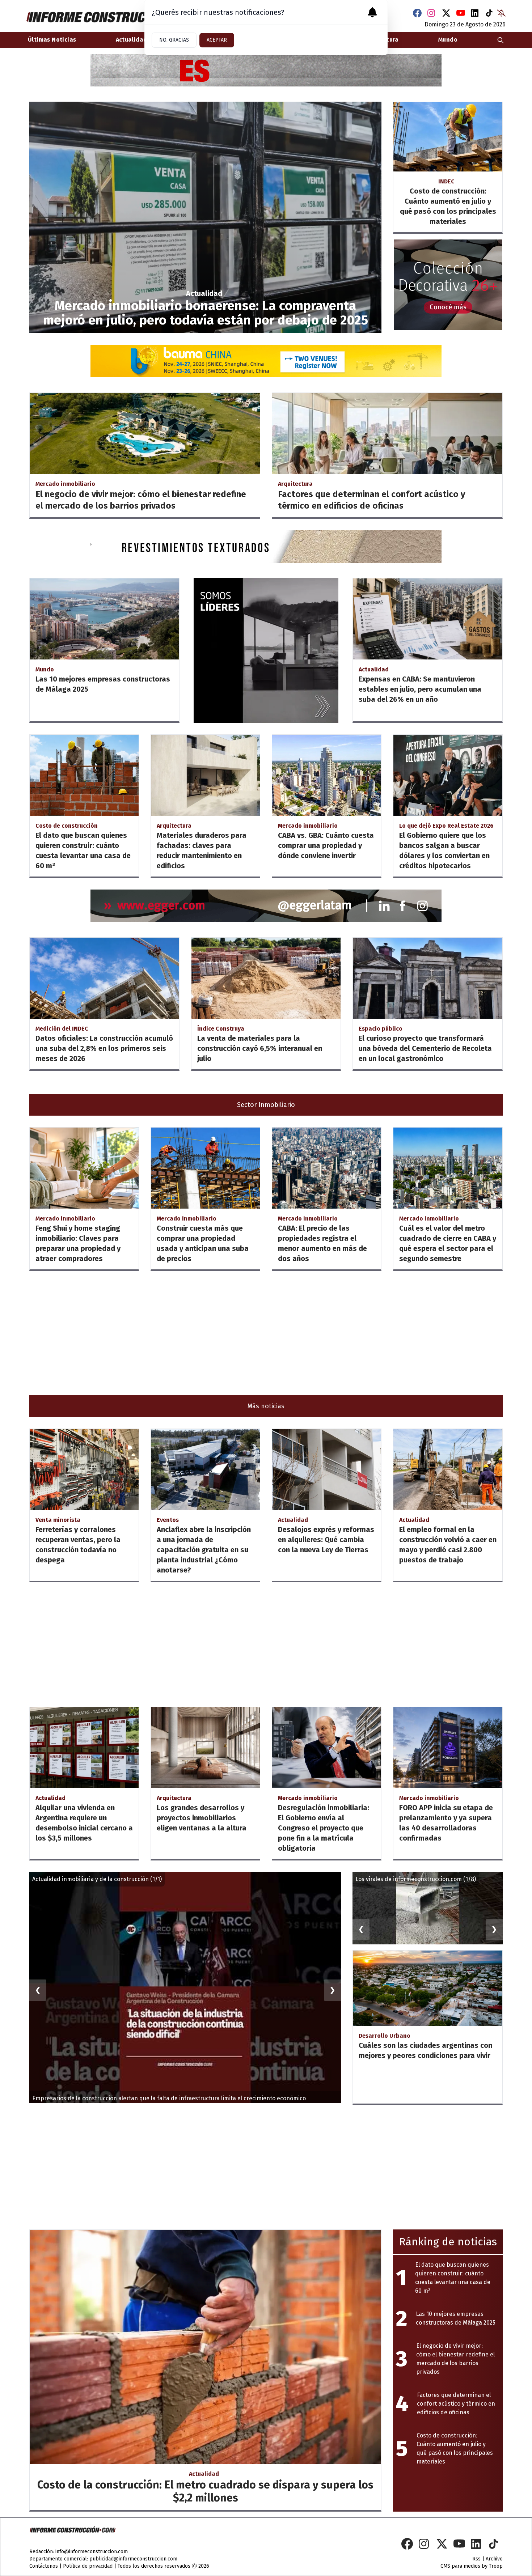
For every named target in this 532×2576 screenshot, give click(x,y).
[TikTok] (490, 13)
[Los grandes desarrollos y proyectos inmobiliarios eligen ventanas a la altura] (205, 1748)
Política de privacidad (88, 2566)
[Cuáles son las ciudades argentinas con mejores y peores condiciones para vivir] (428, 1988)
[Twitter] (446, 13)
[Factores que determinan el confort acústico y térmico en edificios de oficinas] (387, 433)
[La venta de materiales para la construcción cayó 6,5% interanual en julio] (266, 978)
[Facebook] (417, 13)
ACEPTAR (217, 40)
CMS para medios (460, 2566)
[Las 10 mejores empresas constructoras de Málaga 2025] (104, 619)
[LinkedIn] (475, 13)
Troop (496, 2566)
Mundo (448, 40)
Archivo (494, 2559)
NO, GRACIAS (174, 40)
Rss (476, 2559)
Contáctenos (44, 2566)
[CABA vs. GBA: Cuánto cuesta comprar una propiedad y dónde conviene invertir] (327, 775)
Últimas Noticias (52, 40)
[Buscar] (501, 40)
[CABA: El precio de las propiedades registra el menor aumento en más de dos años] (327, 1168)
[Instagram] (432, 13)
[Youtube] (461, 13)
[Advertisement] (246, 1333)
